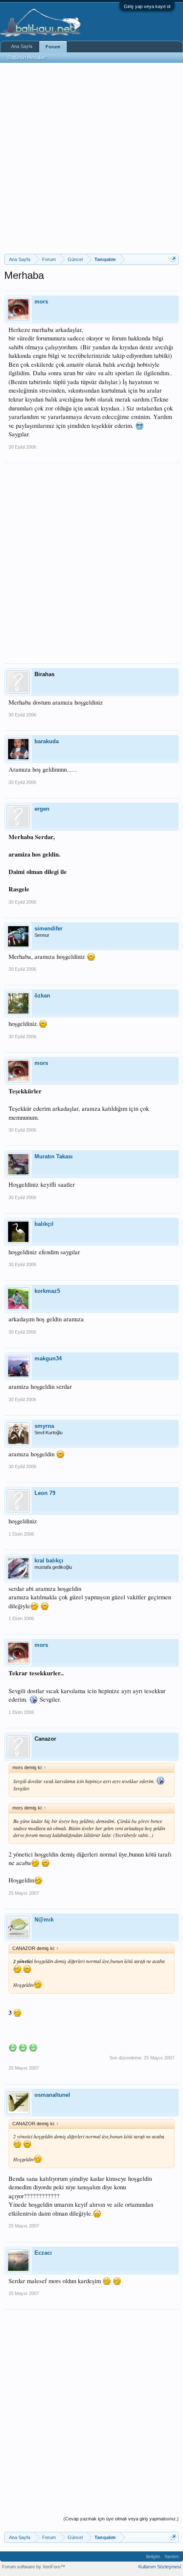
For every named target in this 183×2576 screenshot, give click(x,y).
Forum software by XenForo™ (34, 2567)
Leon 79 (45, 1493)
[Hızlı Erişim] (173, 259)
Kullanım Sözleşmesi (160, 2567)
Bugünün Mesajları (27, 57)
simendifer (49, 928)
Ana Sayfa (22, 46)
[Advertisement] (91, 158)
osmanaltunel (52, 2095)
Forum (53, 47)
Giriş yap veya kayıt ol (147, 6)
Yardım (172, 2556)
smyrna (44, 1426)
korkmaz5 (47, 1291)
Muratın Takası (54, 1156)
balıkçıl (44, 1224)
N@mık (44, 1920)
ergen (42, 809)
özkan (42, 996)
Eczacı (43, 2253)
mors (41, 302)
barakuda (47, 741)
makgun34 (48, 1358)
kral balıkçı (49, 1560)
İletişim (153, 2556)
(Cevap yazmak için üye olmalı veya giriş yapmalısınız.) (121, 2519)
